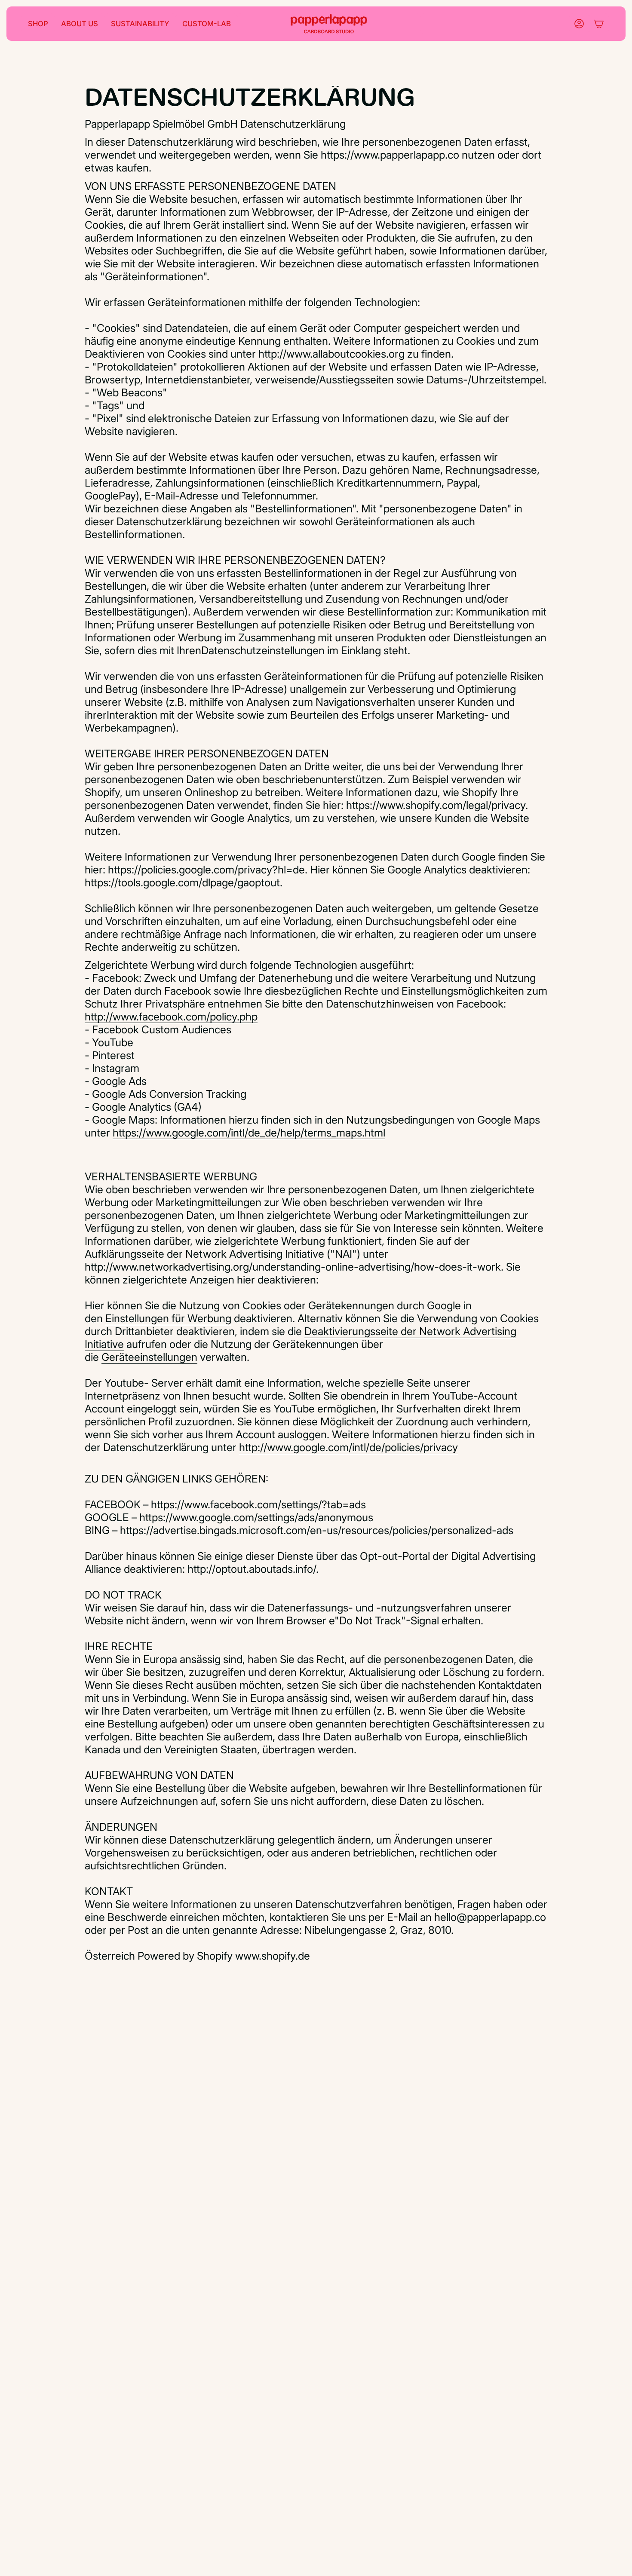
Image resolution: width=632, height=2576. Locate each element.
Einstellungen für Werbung (168, 1318)
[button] (38, 24)
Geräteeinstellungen (149, 1357)
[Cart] (599, 24)
